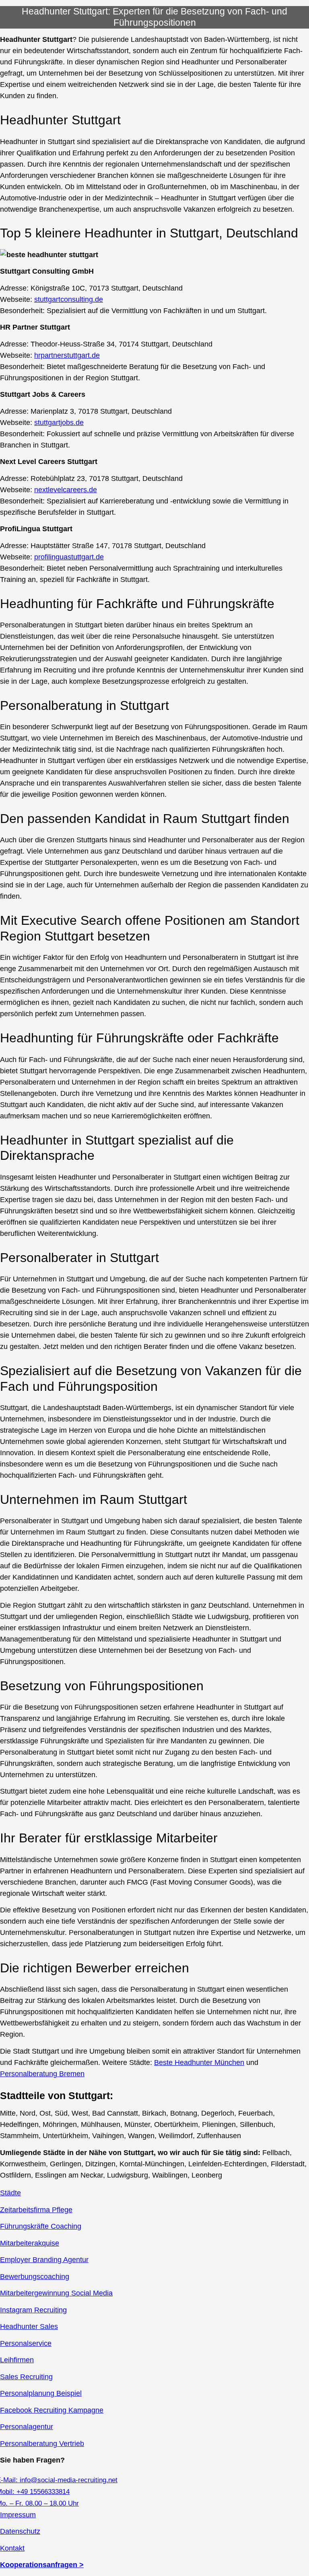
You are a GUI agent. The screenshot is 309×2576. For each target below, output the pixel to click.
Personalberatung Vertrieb (42, 2444)
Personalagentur (27, 2427)
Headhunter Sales (29, 2326)
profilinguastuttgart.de (69, 557)
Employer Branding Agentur (44, 2260)
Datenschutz (20, 2531)
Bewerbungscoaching (35, 2277)
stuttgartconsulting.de (69, 299)
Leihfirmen (17, 2360)
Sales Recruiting (26, 2377)
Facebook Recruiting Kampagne (52, 2410)
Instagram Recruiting (33, 2310)
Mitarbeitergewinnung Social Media (56, 2293)
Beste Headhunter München (199, 2062)
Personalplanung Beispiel (41, 2393)
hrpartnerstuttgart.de (67, 355)
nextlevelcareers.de (66, 490)
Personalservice (26, 2343)
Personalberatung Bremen (42, 2074)
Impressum (18, 2515)
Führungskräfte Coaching (41, 2226)
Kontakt (12, 2548)
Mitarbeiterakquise (30, 2243)
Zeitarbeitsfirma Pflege (36, 2210)
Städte (10, 2193)
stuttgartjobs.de (59, 423)
